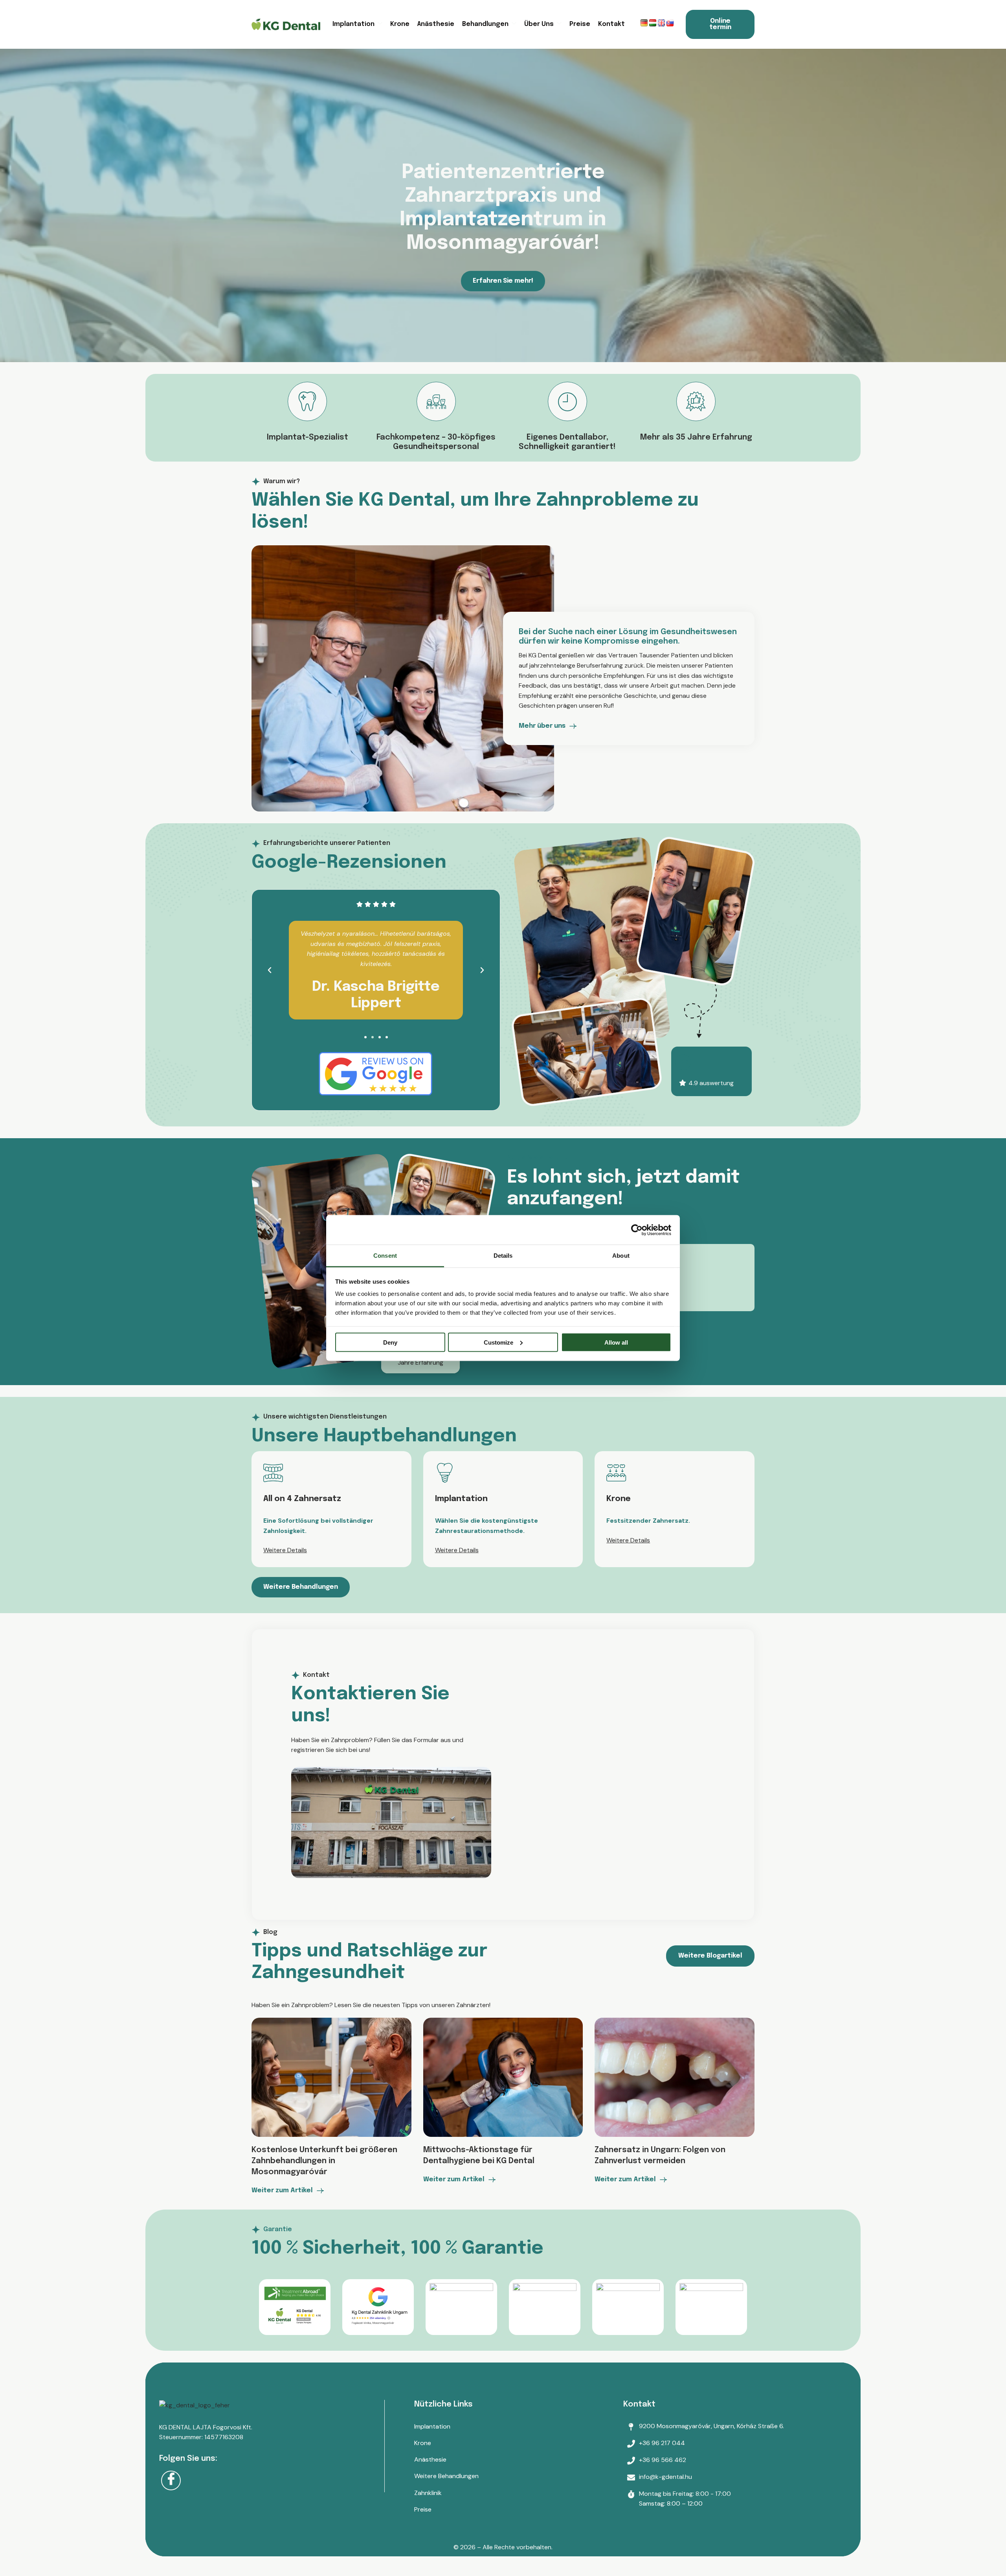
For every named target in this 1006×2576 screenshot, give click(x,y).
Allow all (616, 1342)
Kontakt (611, 24)
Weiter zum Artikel (282, 2191)
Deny (390, 1342)
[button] (270, 970)
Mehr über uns (542, 726)
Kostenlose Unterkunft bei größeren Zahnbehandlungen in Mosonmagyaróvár (324, 2161)
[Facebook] (171, 2480)
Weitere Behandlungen (446, 2476)
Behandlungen (485, 24)
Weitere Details (285, 1550)
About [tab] (621, 1256)
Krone (400, 24)
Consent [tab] (385, 1256)
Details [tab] (503, 1256)
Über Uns (539, 24)
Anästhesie (436, 24)
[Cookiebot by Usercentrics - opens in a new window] (637, 1230)
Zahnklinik (428, 2493)
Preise (580, 24)
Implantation (353, 24)
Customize (498, 1342)
